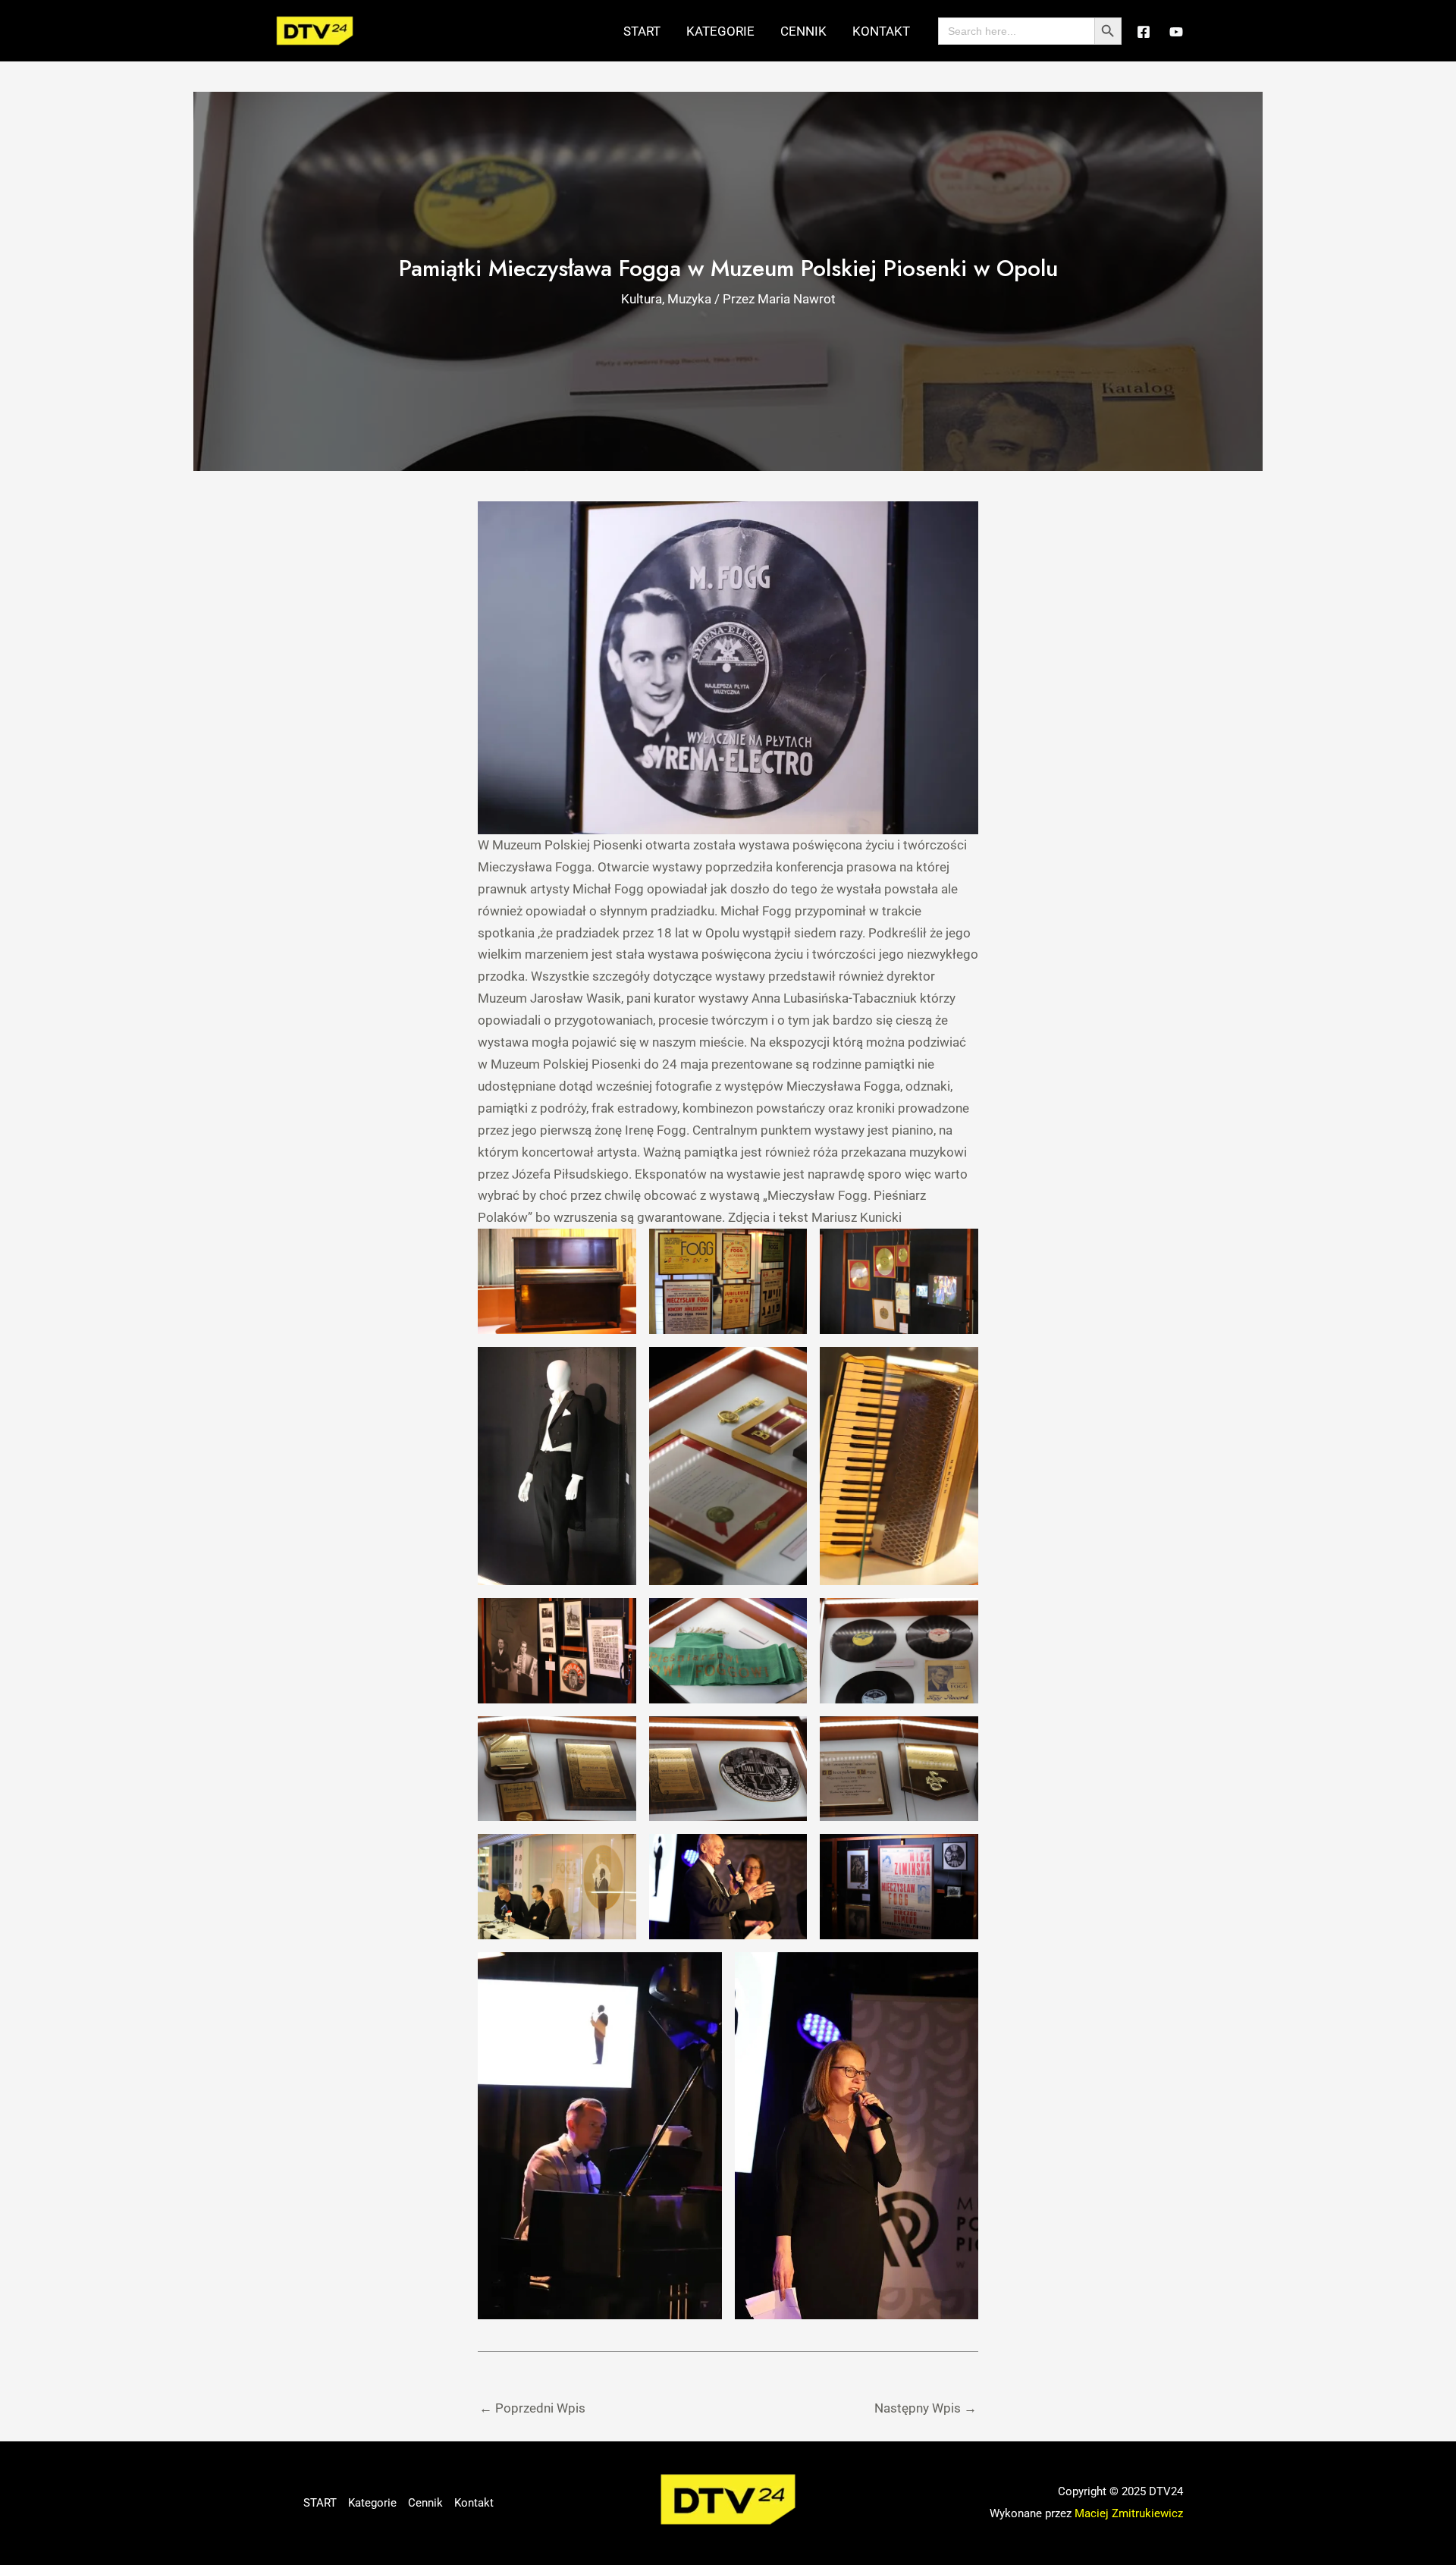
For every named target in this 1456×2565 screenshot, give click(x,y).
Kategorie (720, 31)
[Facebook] (1144, 32)
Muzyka (689, 299)
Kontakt (881, 31)
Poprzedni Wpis (532, 2408)
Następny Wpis (926, 2408)
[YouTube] (1176, 32)
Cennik (803, 31)
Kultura (642, 299)
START (642, 31)
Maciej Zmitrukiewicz (1129, 2513)
